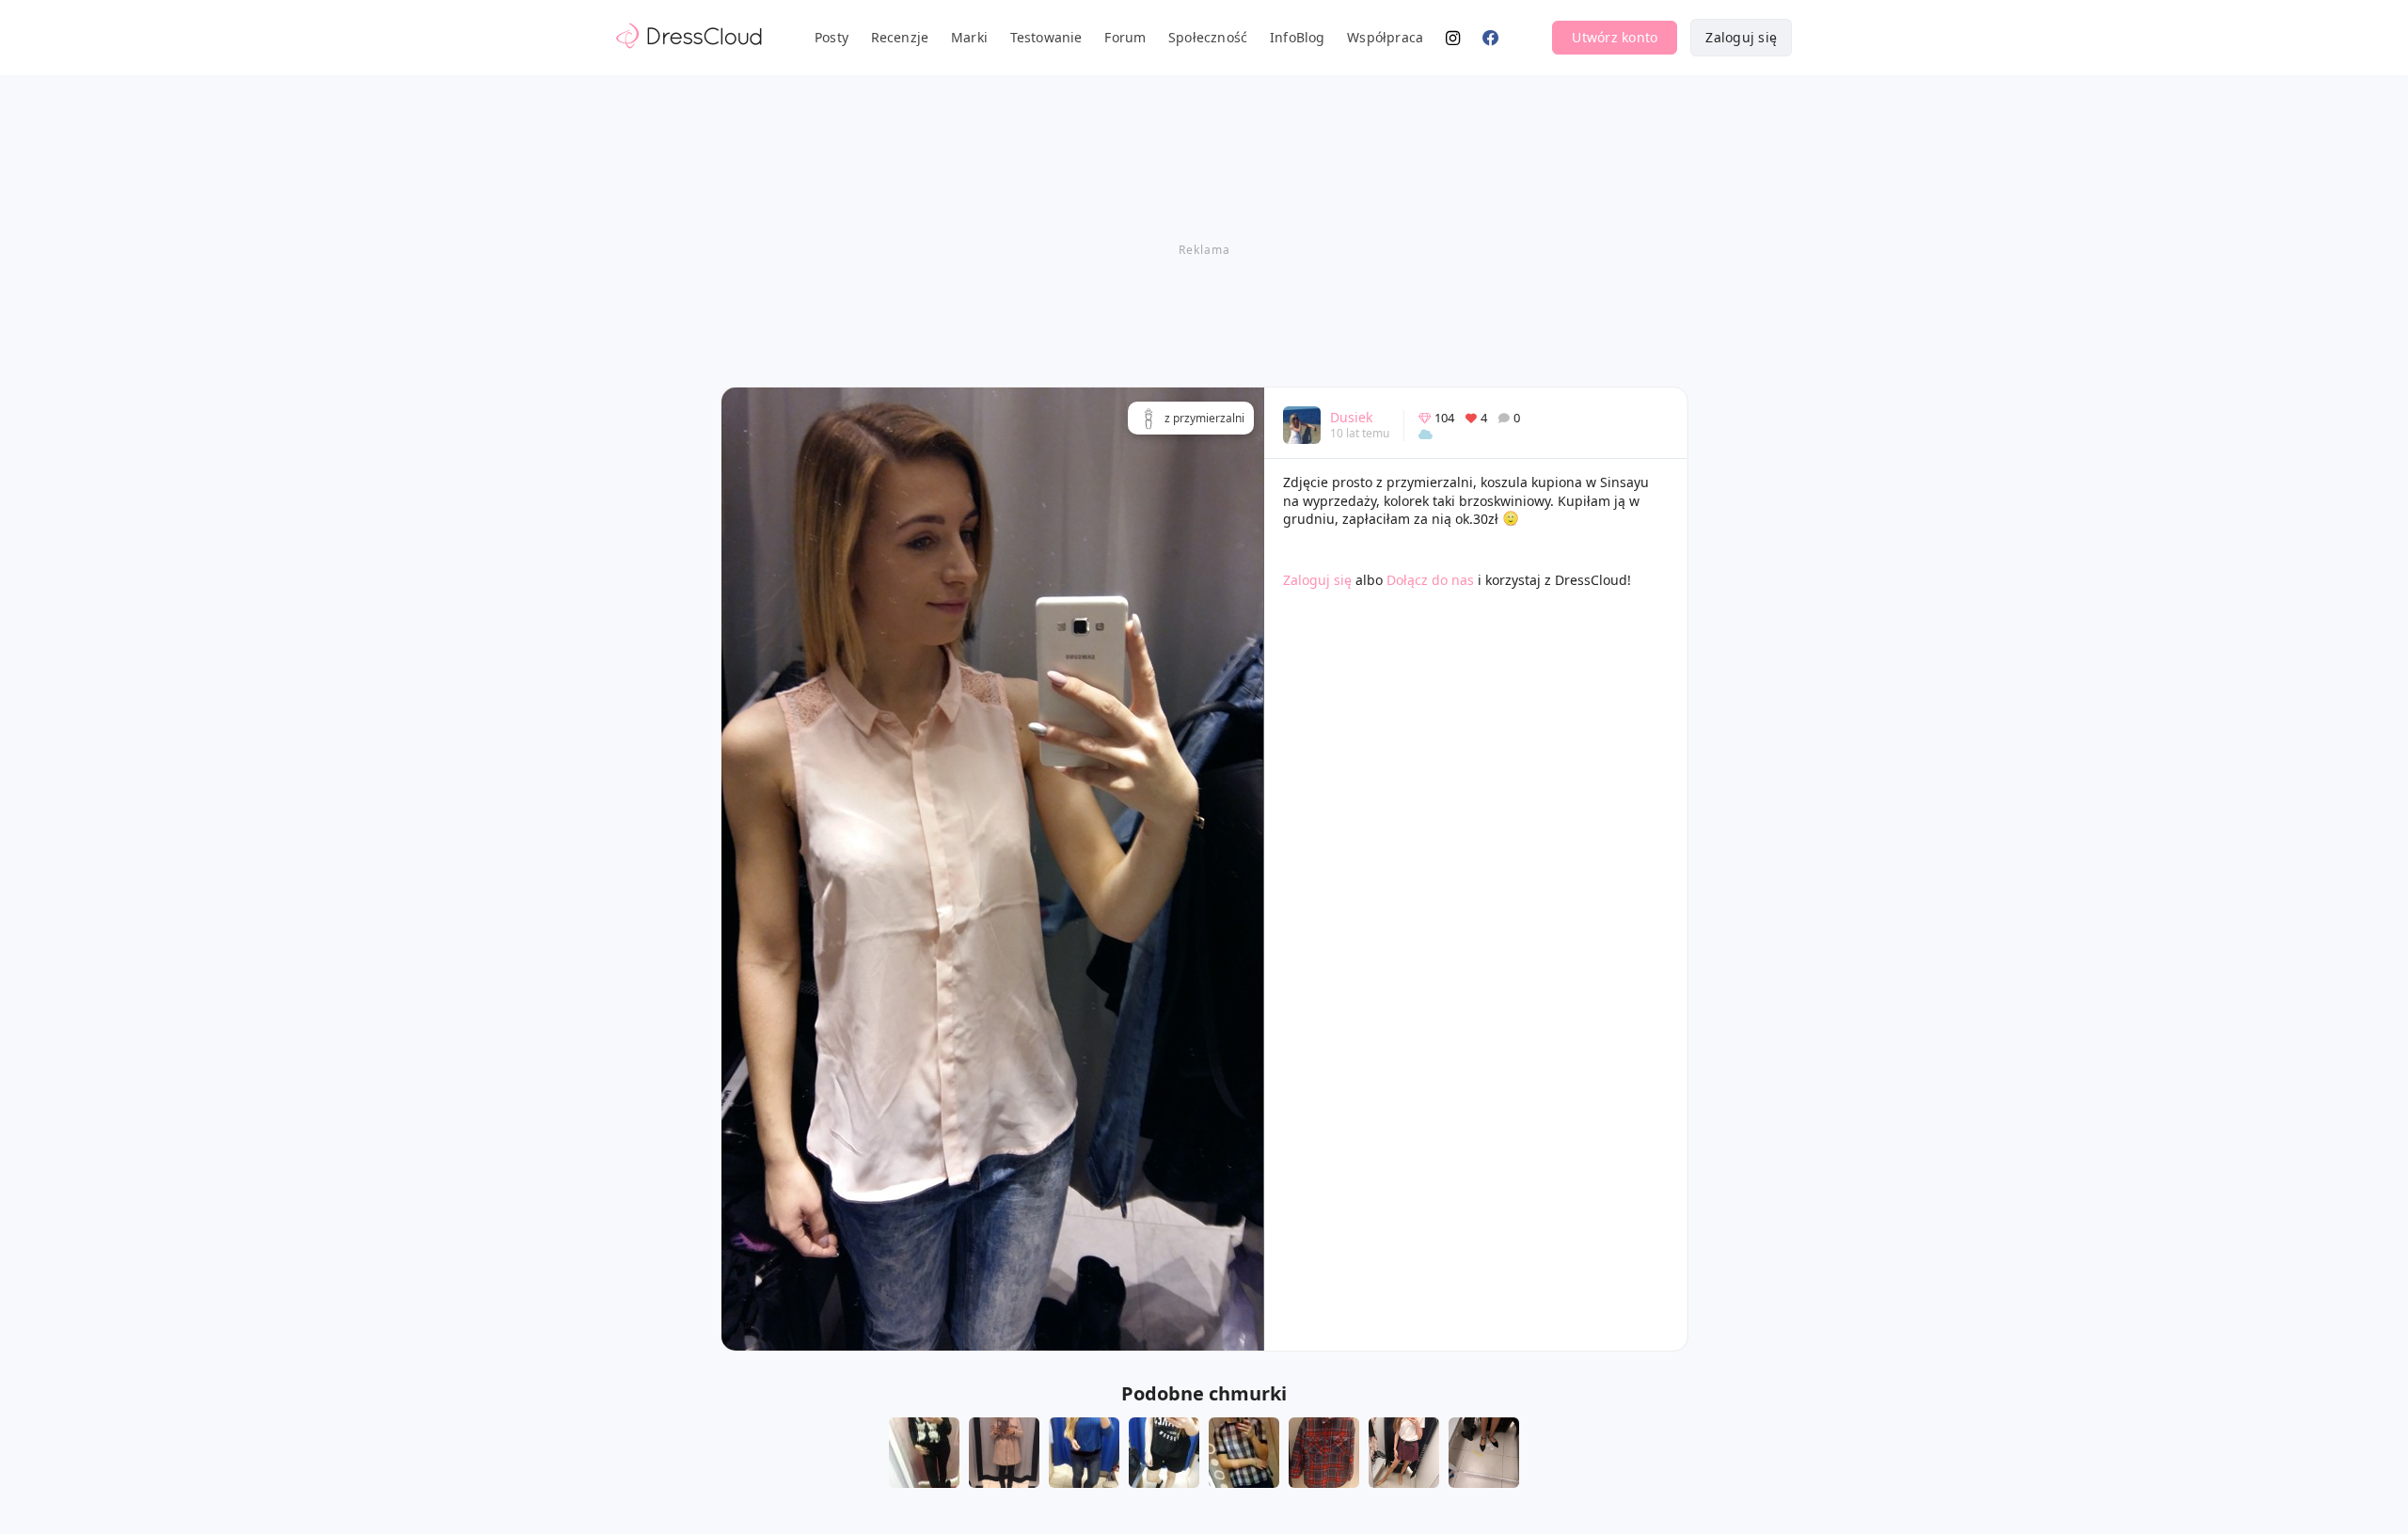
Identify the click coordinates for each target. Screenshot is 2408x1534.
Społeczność (1208, 37)
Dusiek (1351, 417)
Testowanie (1046, 37)
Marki (969, 37)
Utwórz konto (1615, 37)
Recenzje (900, 37)
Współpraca (1385, 37)
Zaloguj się (1741, 37)
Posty (832, 37)
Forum (1125, 37)
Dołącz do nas (1430, 580)
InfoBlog (1298, 37)
